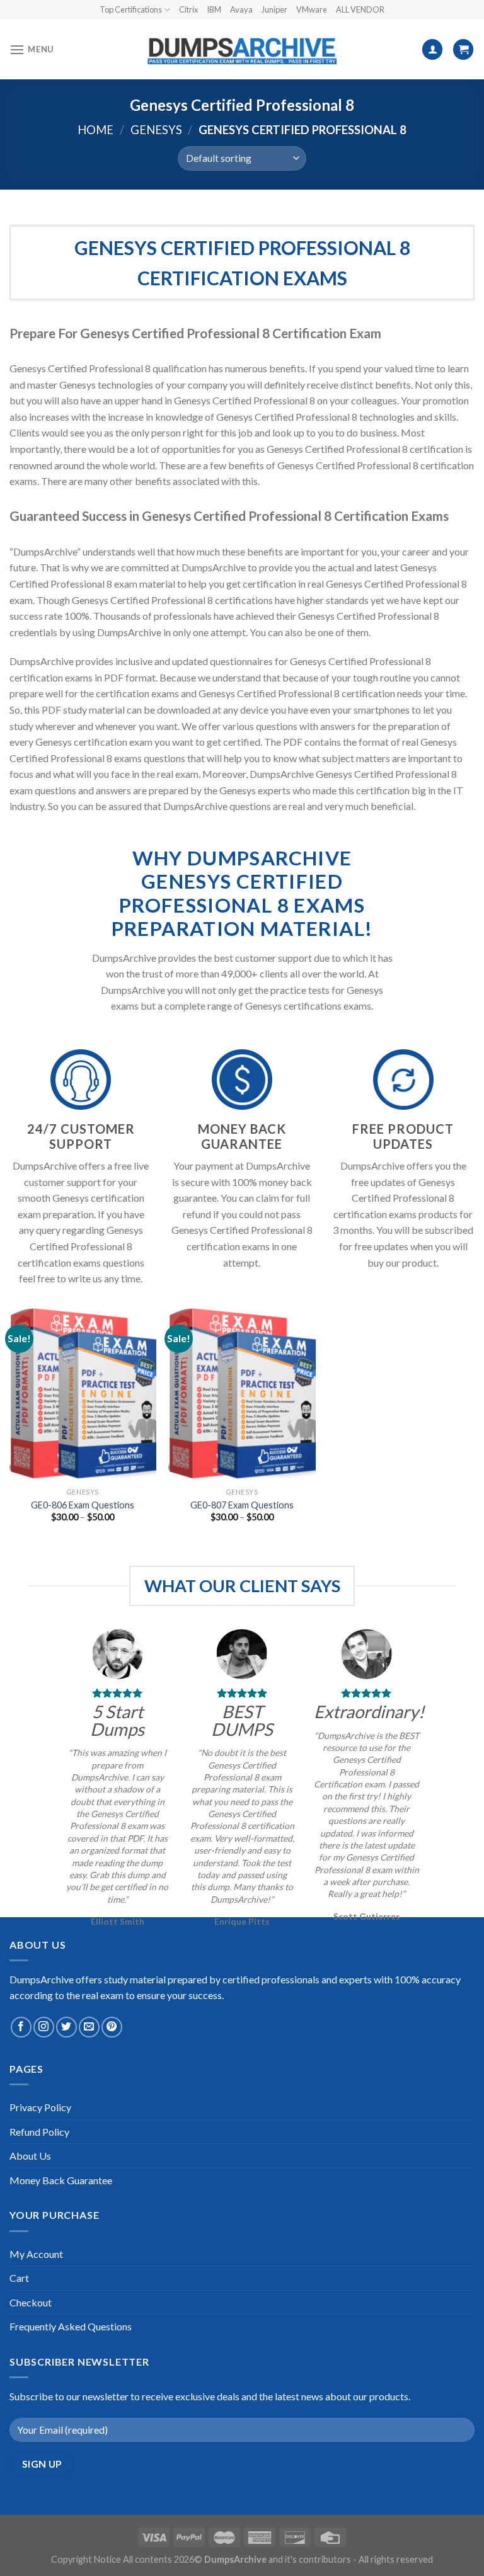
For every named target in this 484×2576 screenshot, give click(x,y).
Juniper (274, 9)
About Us (30, 2156)
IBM (214, 9)
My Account (36, 2254)
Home (95, 130)
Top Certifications (131, 9)
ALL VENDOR (360, 9)
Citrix (188, 9)
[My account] (432, 49)
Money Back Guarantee (61, 2180)
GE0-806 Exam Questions (83, 1505)
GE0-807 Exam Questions (242, 1505)
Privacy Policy (40, 2107)
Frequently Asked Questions (71, 2326)
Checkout (31, 2302)
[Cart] (463, 49)
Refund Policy (39, 2132)
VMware (312, 9)
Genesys (156, 130)
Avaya (241, 9)
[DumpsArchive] (242, 50)
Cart (19, 2278)
